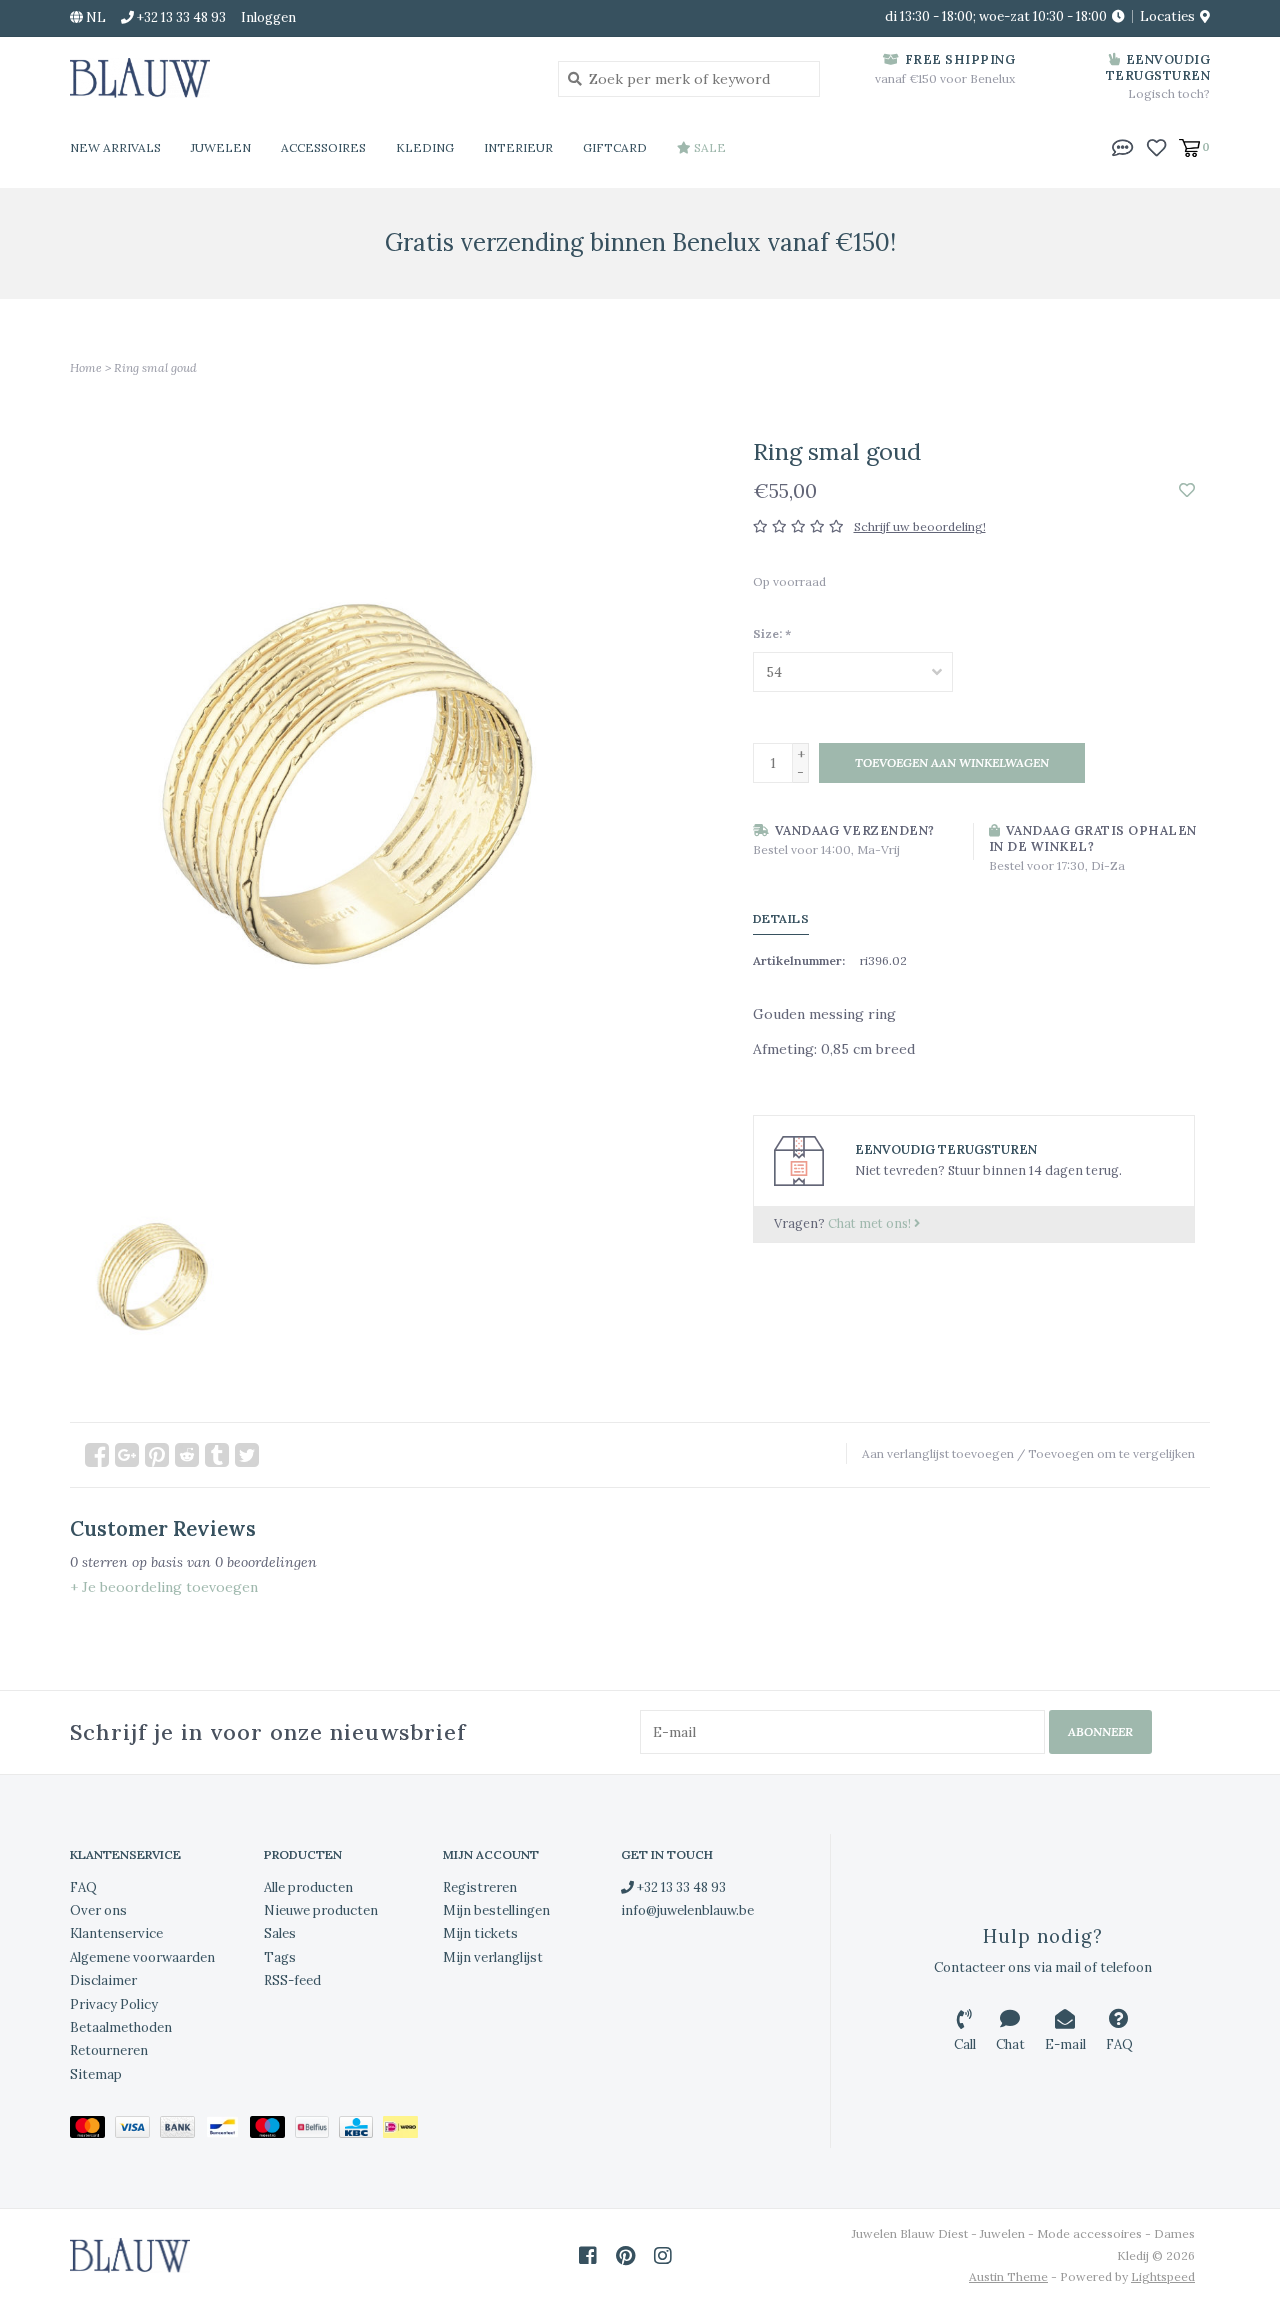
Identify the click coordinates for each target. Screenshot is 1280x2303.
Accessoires (323, 147)
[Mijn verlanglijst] (1156, 146)
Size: (772, 633)
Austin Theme (1008, 2276)
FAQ (83, 1887)
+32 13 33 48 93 (680, 1887)
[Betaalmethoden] (92, 2130)
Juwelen (221, 147)
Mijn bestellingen (496, 1910)
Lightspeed (1163, 2276)
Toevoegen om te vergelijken (1111, 1453)
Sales (280, 1933)
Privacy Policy (114, 2004)
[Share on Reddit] (187, 1455)
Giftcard (615, 147)
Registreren (480, 1887)
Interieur (518, 147)
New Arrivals (115, 147)
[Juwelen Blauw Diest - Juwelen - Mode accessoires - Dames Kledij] (299, 78)
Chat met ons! (871, 1223)
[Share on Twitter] (247, 1455)
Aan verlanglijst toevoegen (938, 1453)
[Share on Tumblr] (217, 1455)
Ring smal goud (155, 367)
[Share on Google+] (127, 1455)
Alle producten (308, 1887)
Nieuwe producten (321, 1910)
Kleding (425, 147)
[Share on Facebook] (97, 1455)
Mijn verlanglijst (493, 1957)
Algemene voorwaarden (142, 1957)
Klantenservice (116, 1933)
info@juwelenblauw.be (687, 1910)
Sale (708, 147)
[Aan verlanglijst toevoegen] (1187, 491)
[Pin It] (157, 1455)
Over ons (98, 1910)
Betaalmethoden (121, 2027)
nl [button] (94, 17)
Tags (280, 1957)
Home (86, 367)
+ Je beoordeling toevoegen (164, 1587)
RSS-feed (292, 1980)
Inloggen (268, 17)
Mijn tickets (480, 1933)
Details (781, 918)
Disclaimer (103, 1980)
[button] (1123, 146)
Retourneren (109, 2050)
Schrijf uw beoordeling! (920, 526)
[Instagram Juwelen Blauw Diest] (663, 2256)
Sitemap (96, 2074)
